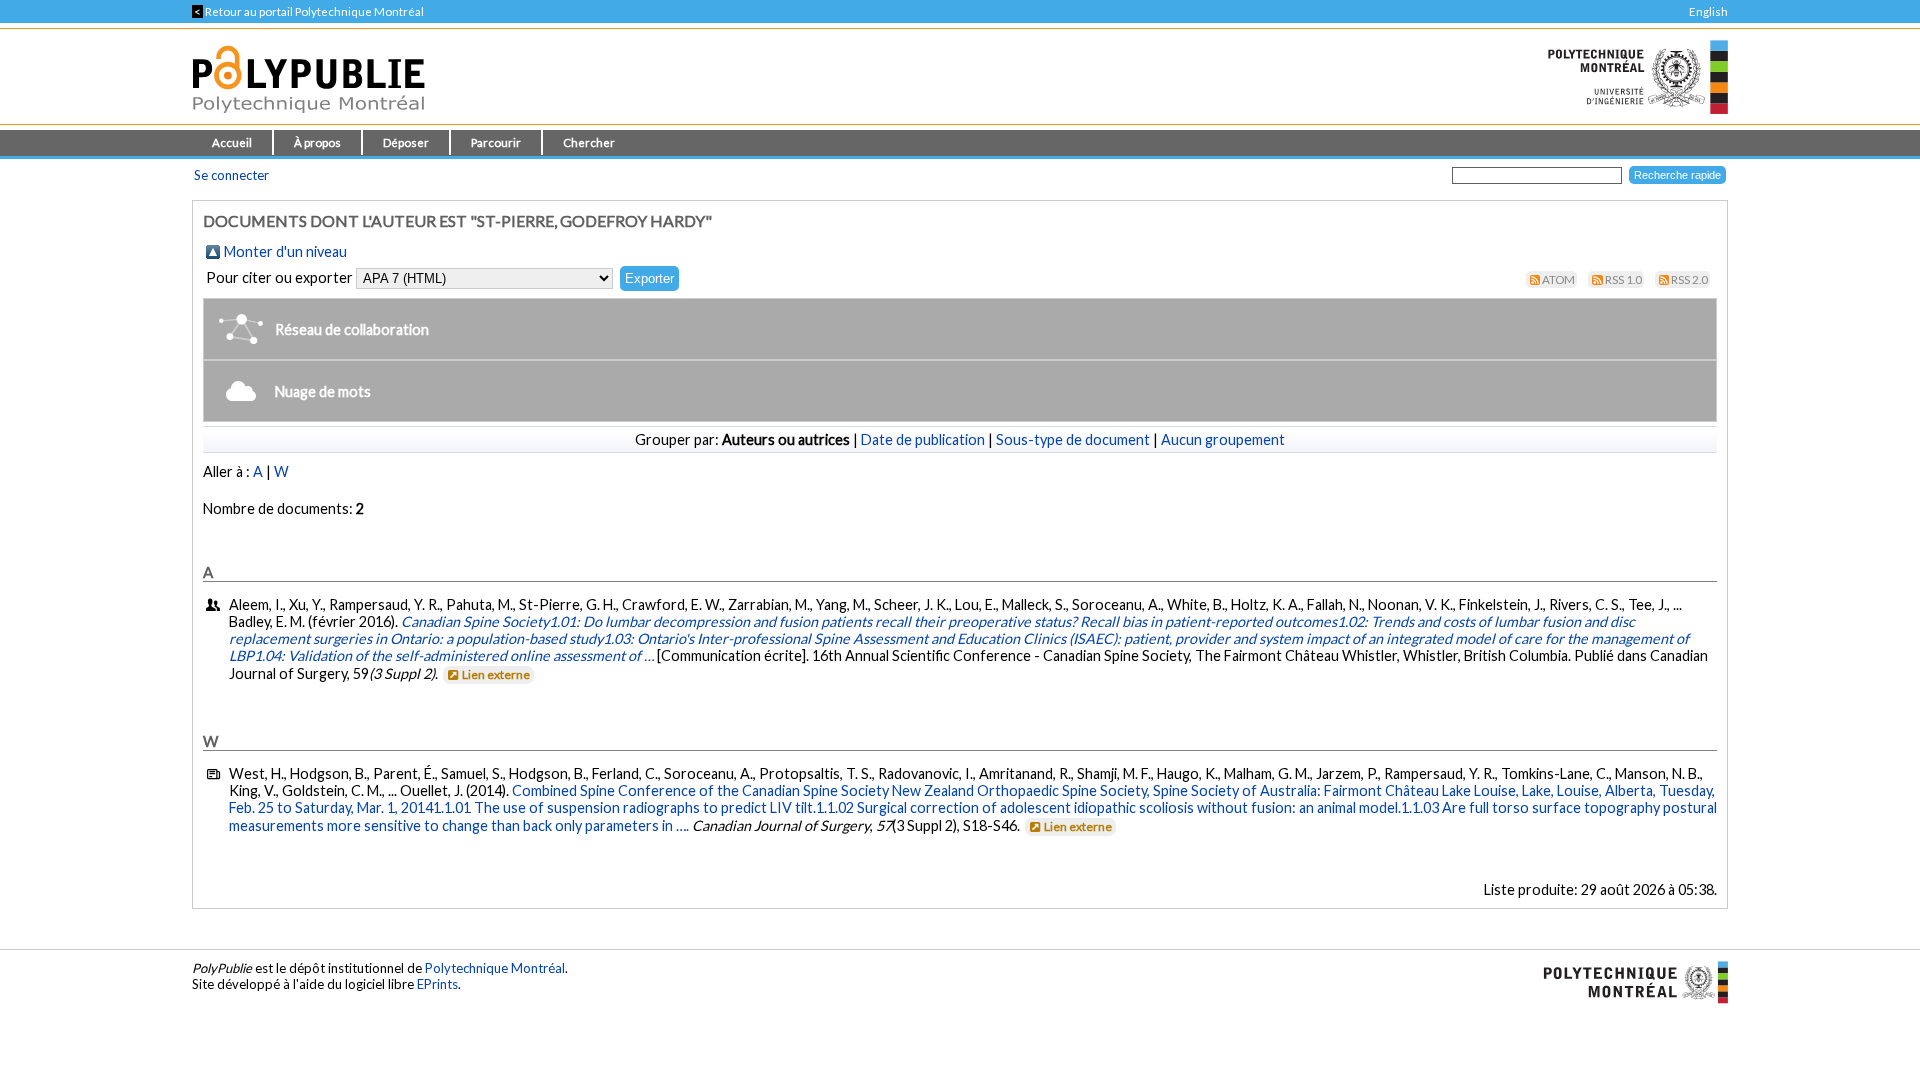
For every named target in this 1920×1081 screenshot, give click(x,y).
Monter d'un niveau (285, 251)
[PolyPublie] (308, 118)
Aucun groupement (1223, 439)
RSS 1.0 (1623, 279)
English (1708, 11)
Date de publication (923, 439)
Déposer (406, 142)
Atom (1558, 279)
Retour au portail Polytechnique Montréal (308, 11)
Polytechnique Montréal (495, 968)
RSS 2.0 (1689, 279)
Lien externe (496, 674)
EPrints (437, 984)
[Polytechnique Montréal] (1627, 980)
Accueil (232, 142)
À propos (317, 142)
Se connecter (231, 175)
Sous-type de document (1073, 439)
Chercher (589, 142)
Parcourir (496, 142)
